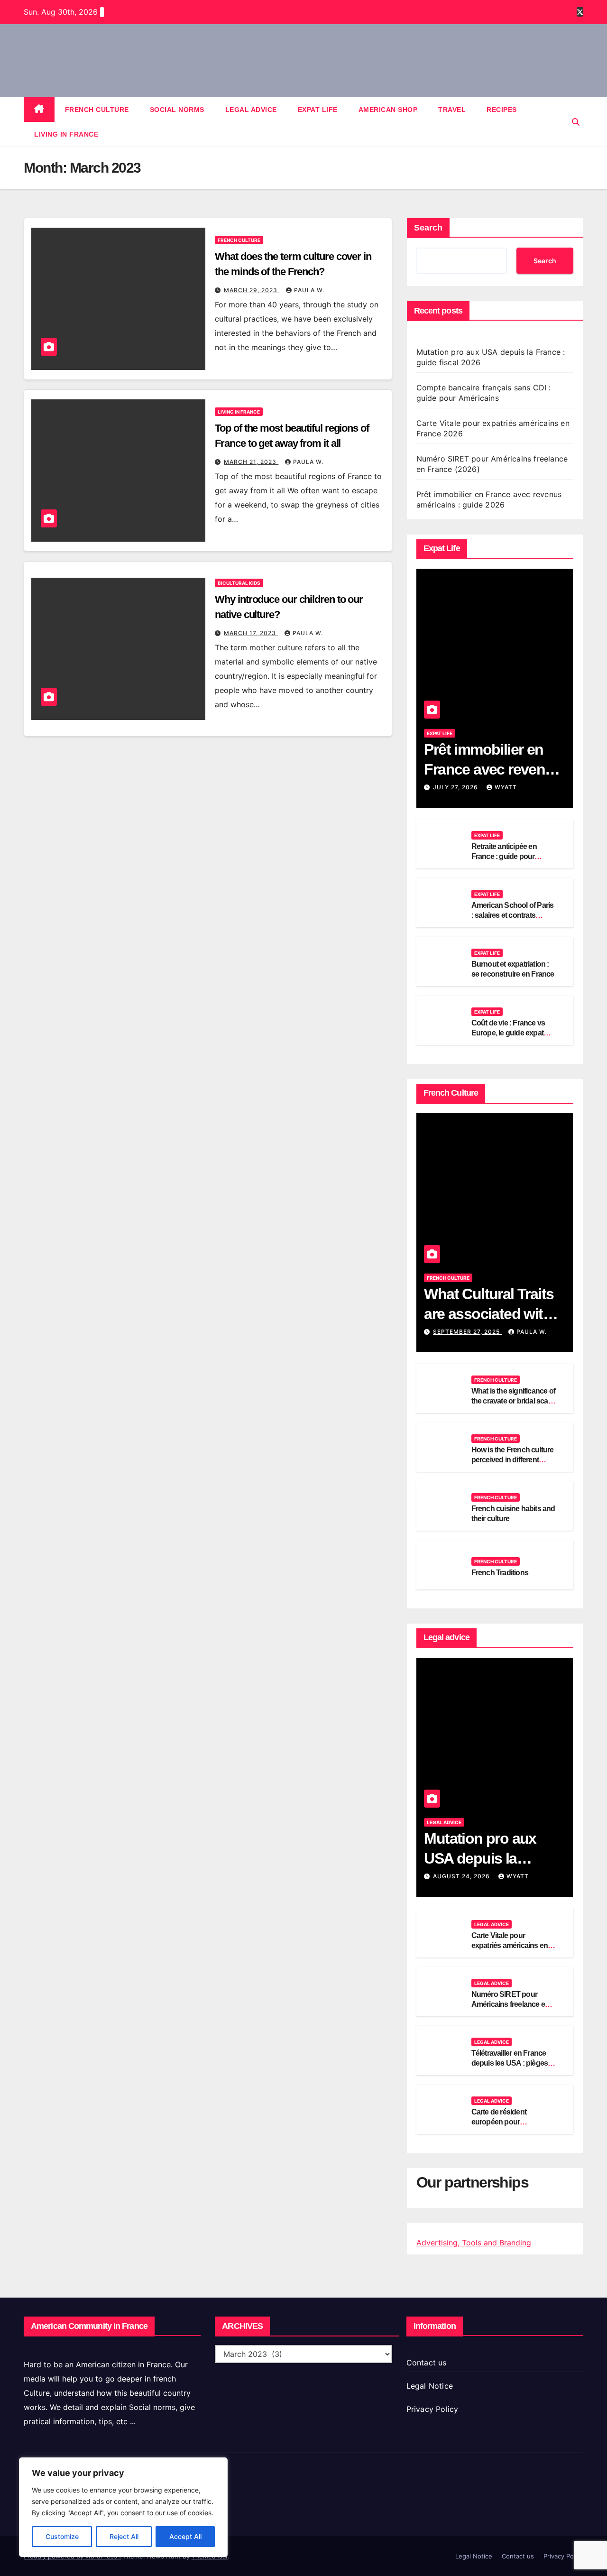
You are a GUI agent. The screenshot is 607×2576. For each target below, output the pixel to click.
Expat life (318, 110)
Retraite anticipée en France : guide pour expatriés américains (505, 856)
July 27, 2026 (456, 787)
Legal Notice (430, 2386)
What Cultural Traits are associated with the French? (489, 1314)
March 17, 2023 (251, 633)
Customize (62, 2536)
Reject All (124, 2536)
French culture (97, 110)
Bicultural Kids (239, 583)
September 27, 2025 (467, 1332)
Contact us (427, 2363)
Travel (452, 110)
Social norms (177, 110)
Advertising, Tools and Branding (474, 2243)
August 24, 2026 (462, 1876)
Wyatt (506, 787)
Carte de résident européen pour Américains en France (507, 2122)
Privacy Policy (432, 2409)
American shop (388, 110)
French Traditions (500, 1573)
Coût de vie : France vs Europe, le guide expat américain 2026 (508, 1033)
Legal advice (251, 110)
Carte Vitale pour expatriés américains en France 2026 (510, 1945)
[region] (123, 2507)
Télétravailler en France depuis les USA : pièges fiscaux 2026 (510, 2063)
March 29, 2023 (252, 290)
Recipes (502, 110)
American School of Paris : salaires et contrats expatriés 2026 (513, 915)
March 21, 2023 (251, 462)
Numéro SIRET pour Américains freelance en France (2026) (510, 2004)
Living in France (66, 134)
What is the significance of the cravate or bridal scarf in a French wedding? (513, 1401)
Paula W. (309, 290)
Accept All (185, 2536)
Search (428, 228)
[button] (576, 122)
